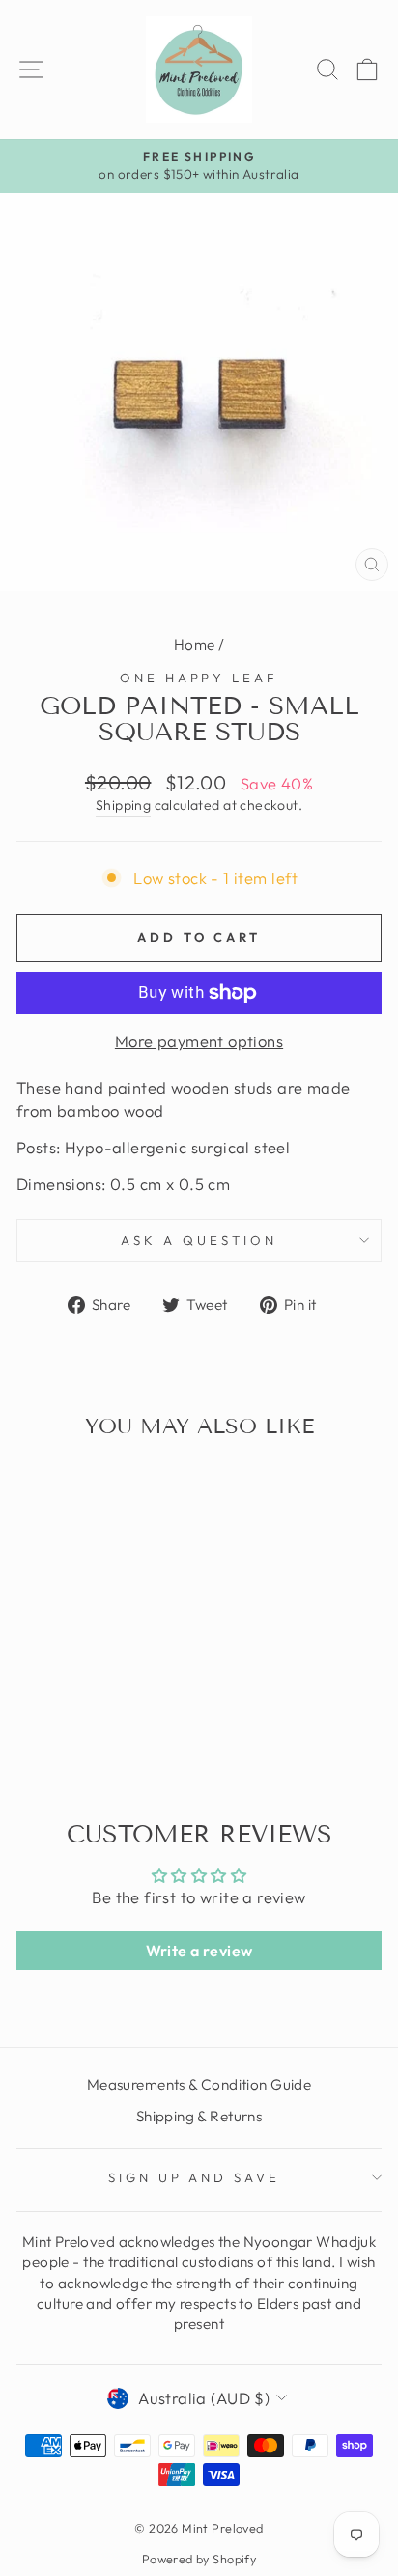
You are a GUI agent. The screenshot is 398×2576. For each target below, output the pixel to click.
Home (195, 644)
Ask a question (199, 1240)
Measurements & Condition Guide (199, 2084)
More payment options (199, 1041)
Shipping (123, 805)
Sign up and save (195, 2177)
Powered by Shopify (199, 2559)
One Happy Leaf (199, 678)
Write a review (199, 1951)
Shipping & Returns (199, 2116)
